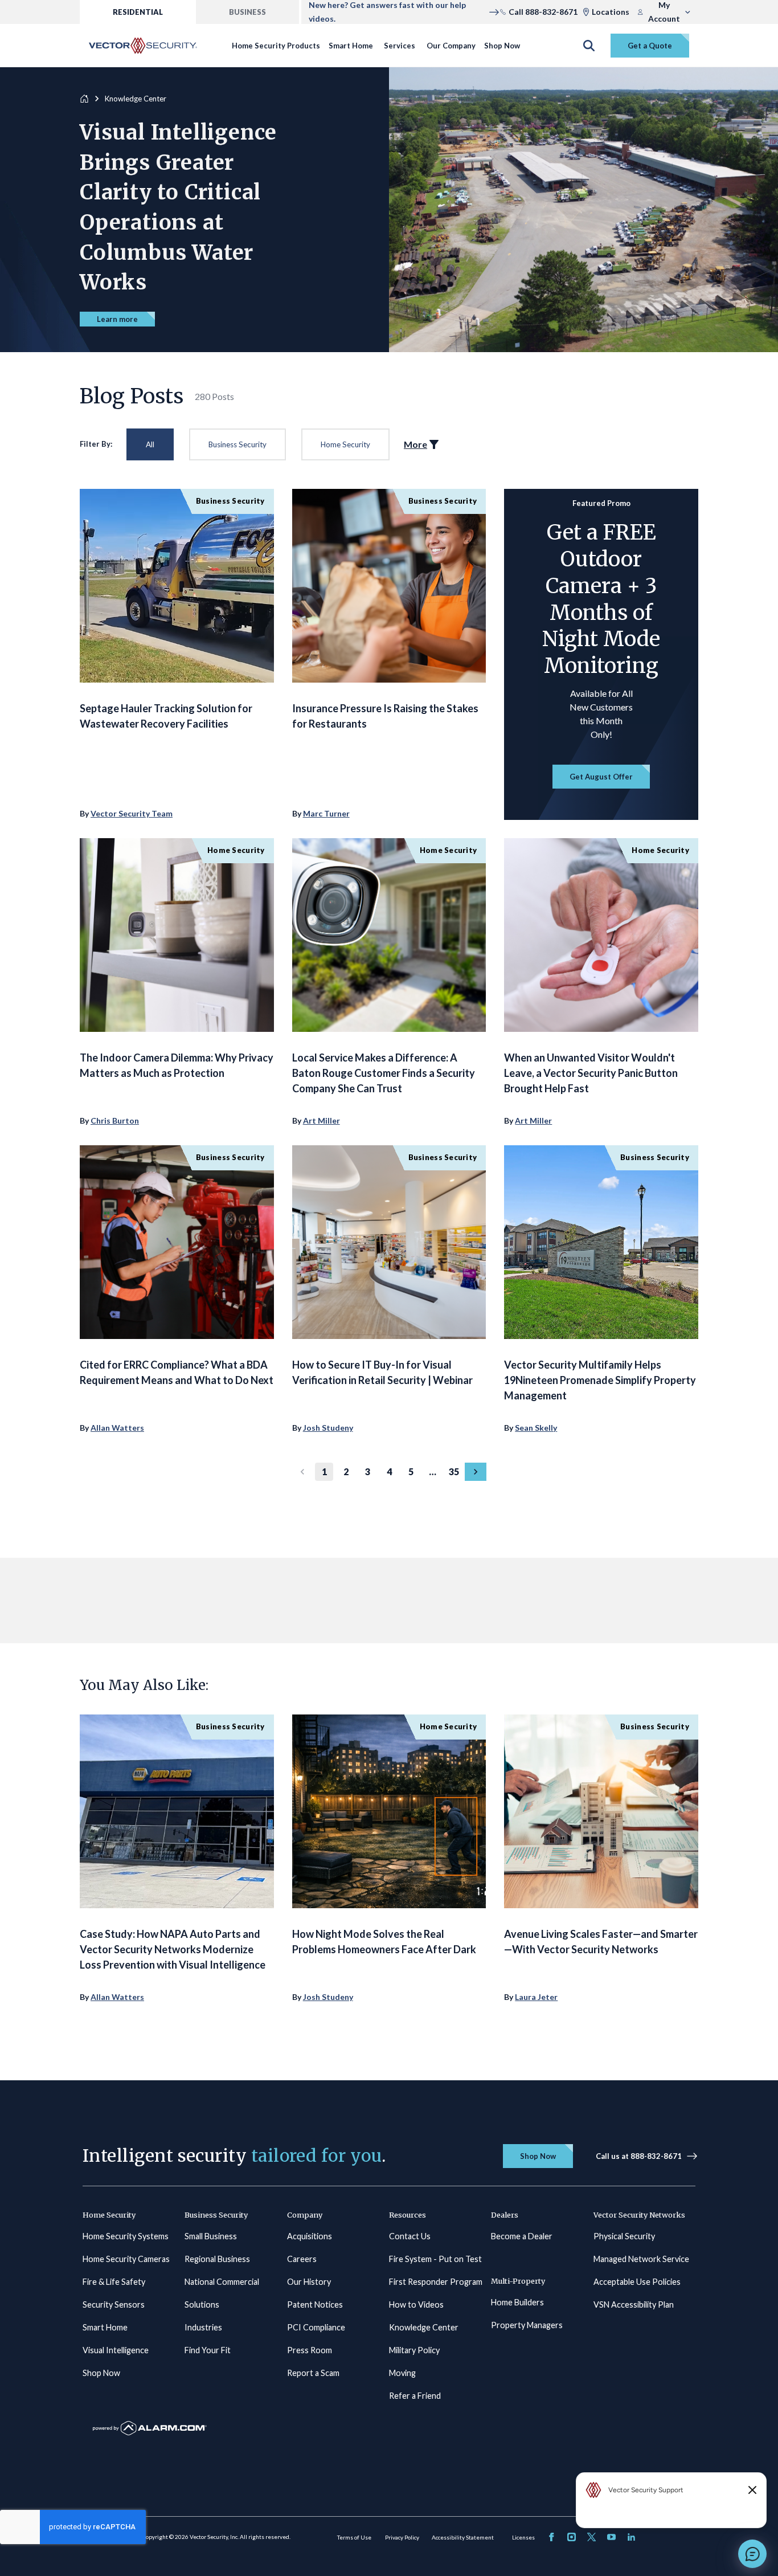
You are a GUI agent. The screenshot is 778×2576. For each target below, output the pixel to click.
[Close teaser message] (752, 2490)
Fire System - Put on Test (435, 2259)
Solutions (202, 2304)
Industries (203, 2327)
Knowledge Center (424, 2327)
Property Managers (527, 2325)
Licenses (523, 2537)
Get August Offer (601, 777)
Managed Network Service (641, 2259)
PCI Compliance (316, 2327)
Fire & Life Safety (114, 2282)
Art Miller (322, 1120)
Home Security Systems (126, 2236)
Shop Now (502, 46)
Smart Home (351, 46)
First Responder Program (436, 2282)
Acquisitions (310, 2236)
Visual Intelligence (116, 2350)
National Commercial (222, 2282)
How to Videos (416, 2304)
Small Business (211, 2236)
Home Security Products (276, 46)
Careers (302, 2259)
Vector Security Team (132, 813)
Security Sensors (114, 2304)
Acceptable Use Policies (637, 2282)
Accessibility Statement (463, 2537)
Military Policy (414, 2350)
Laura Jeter (536, 1997)
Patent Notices (315, 2304)
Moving (402, 2373)
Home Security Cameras (126, 2259)
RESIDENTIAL (138, 12)
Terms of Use (354, 2537)
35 (454, 1471)
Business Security (238, 444)
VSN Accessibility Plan (634, 2304)
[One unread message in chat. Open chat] (752, 2554)
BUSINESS (247, 12)
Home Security (345, 444)
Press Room (310, 2350)
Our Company (451, 46)
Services (400, 46)
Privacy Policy (402, 2537)
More (415, 444)
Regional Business (217, 2259)
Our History (309, 2282)
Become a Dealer (522, 2236)
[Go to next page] (476, 1472)
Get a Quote (650, 46)
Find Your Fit (208, 2350)
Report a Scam (313, 2373)
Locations (611, 12)
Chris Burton (115, 1120)
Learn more (117, 319)
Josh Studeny (328, 1428)
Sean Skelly (536, 1428)
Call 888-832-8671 (543, 12)
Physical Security (624, 2236)
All (150, 444)
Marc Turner (326, 813)
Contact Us (410, 2236)
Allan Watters (117, 1428)
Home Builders (517, 2302)
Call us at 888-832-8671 (639, 2156)
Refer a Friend (415, 2396)
